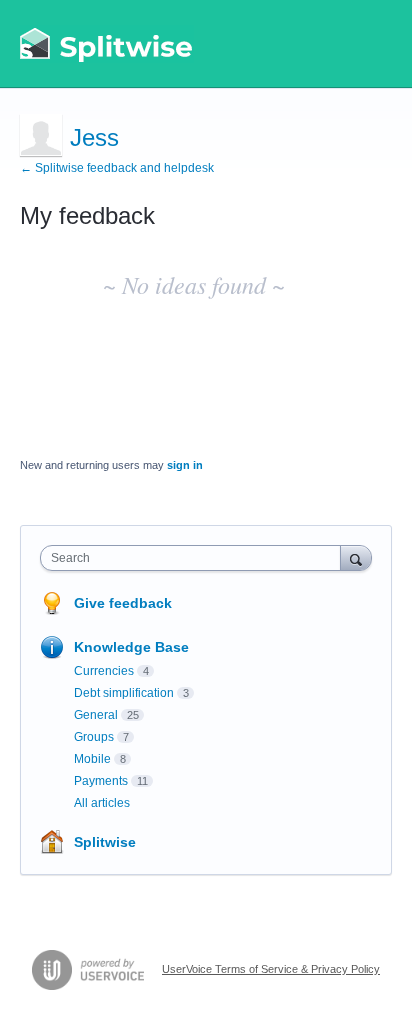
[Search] (356, 557)
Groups (94, 737)
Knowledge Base (131, 647)
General (96, 715)
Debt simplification (124, 693)
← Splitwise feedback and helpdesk (117, 168)
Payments (101, 781)
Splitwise (105, 842)
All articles (102, 803)
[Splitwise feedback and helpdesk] (107, 44)
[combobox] (195, 558)
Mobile (92, 759)
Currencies (104, 671)
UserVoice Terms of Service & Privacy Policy (271, 969)
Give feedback (123, 603)
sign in (185, 465)
